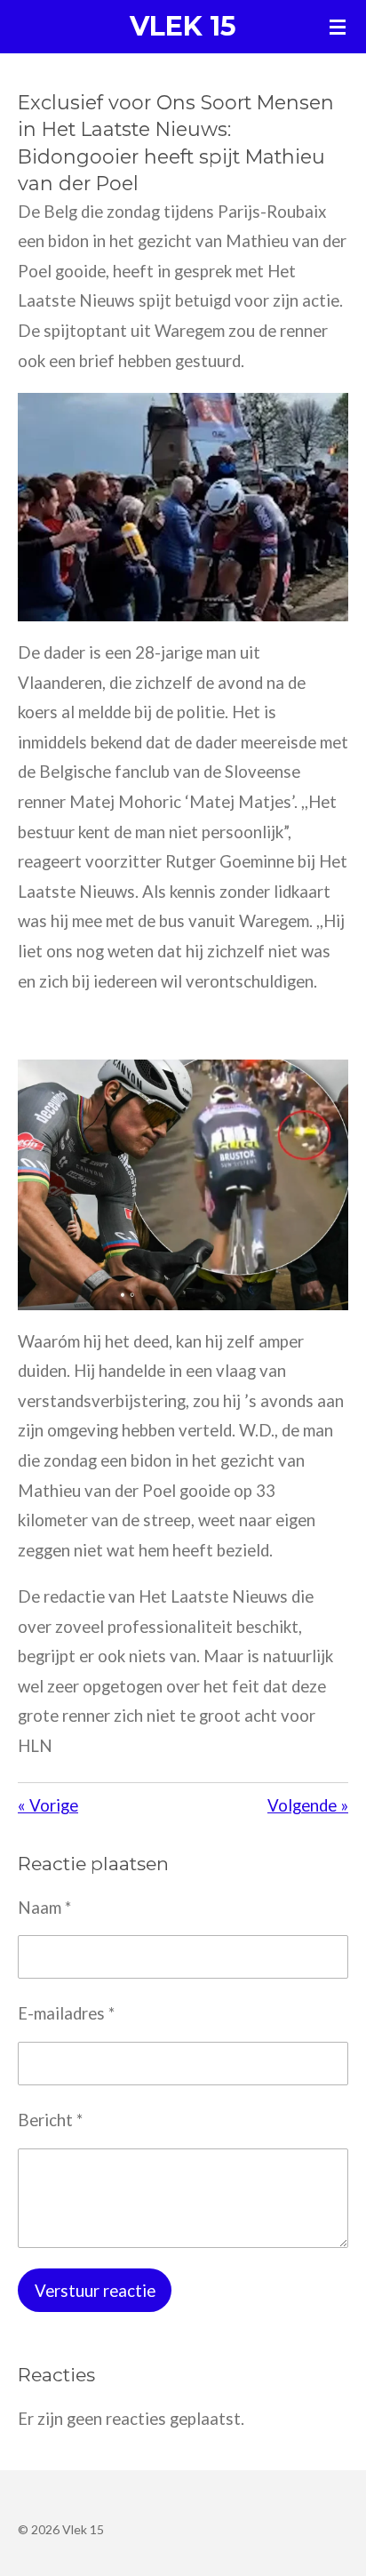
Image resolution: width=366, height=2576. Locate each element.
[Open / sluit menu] (338, 27)
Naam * (44, 1908)
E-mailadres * (66, 2013)
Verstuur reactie (95, 2291)
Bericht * (50, 2120)
